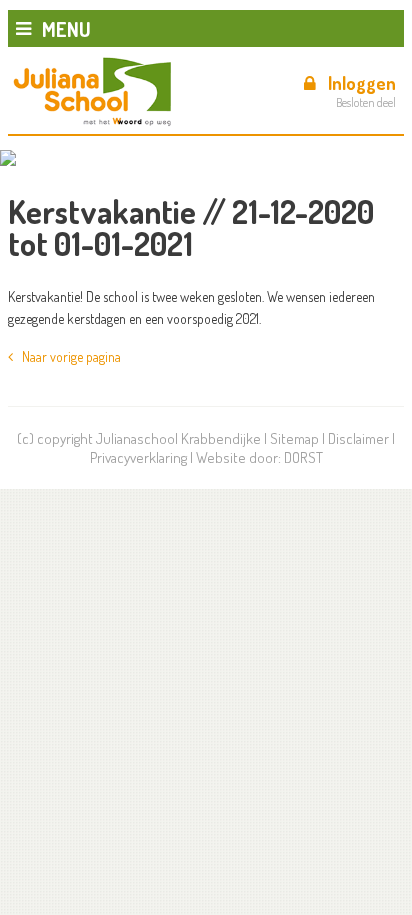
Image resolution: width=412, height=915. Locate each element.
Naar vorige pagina (67, 356)
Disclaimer (358, 438)
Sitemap (294, 438)
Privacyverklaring (138, 457)
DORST (303, 457)
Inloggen (362, 83)
